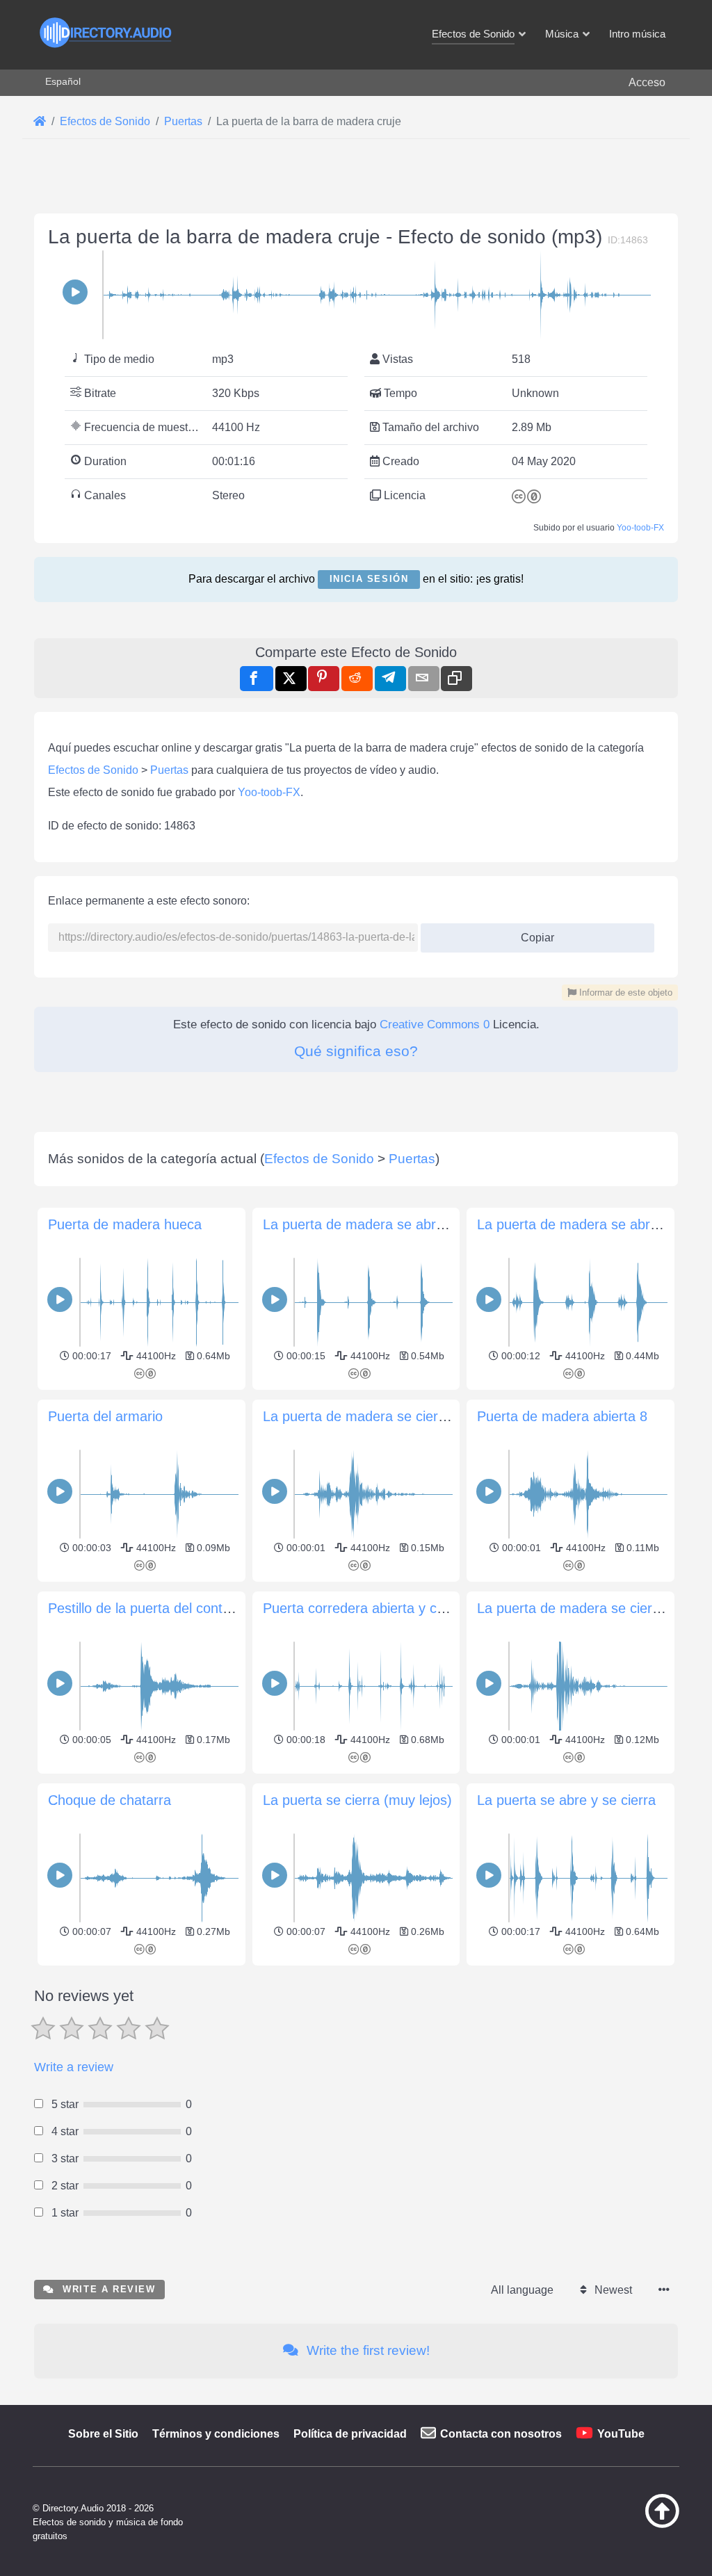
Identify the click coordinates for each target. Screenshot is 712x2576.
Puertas (169, 770)
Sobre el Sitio (103, 2434)
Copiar (532, 933)
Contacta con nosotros (501, 2434)
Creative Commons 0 (435, 1024)
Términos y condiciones (216, 2434)
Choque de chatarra (110, 1800)
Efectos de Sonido (93, 770)
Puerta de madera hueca (125, 1224)
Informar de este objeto (624, 993)
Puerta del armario (105, 1416)
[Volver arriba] (640, 2525)
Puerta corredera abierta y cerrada (370, 1608)
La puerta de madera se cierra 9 (577, 1608)
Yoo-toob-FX (640, 528)
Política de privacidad (350, 2434)
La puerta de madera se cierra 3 (363, 1416)
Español (63, 81)
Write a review (74, 2067)
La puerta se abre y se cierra (566, 1800)
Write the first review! (366, 2350)
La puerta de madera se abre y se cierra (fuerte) (413, 1224)
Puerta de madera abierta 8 (562, 1416)
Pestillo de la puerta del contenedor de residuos (195, 1608)
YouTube (621, 2434)
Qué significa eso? (356, 1051)
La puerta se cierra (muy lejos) (357, 1800)
